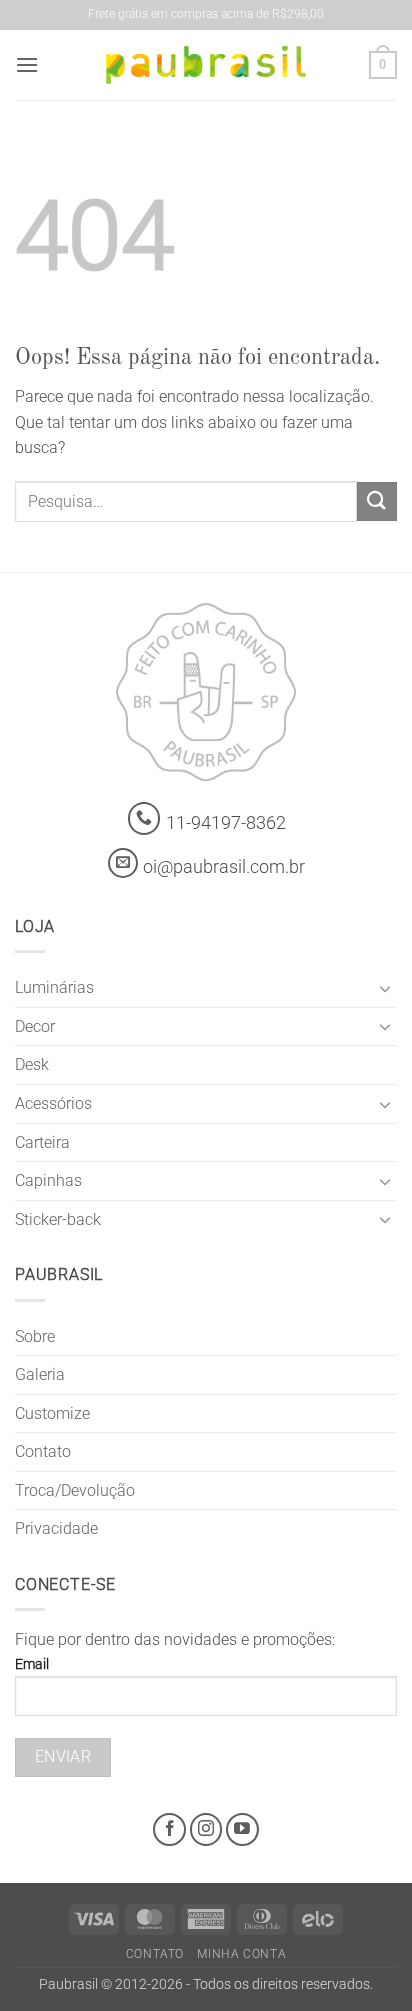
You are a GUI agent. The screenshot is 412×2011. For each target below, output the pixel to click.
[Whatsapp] (144, 818)
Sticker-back (58, 1219)
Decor (35, 1026)
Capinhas (48, 1180)
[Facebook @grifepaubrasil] (169, 1829)
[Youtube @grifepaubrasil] (242, 1829)
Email (32, 1664)
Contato (43, 1451)
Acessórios (53, 1103)
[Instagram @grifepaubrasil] (206, 1829)
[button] (27, 64)
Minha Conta (241, 1954)
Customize (52, 1413)
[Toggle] (385, 988)
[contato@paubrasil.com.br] (123, 863)
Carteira (42, 1142)
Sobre (35, 1336)
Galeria (40, 1374)
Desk (32, 1064)
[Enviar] (377, 501)
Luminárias (54, 987)
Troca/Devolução (75, 1490)
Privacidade (56, 1528)
